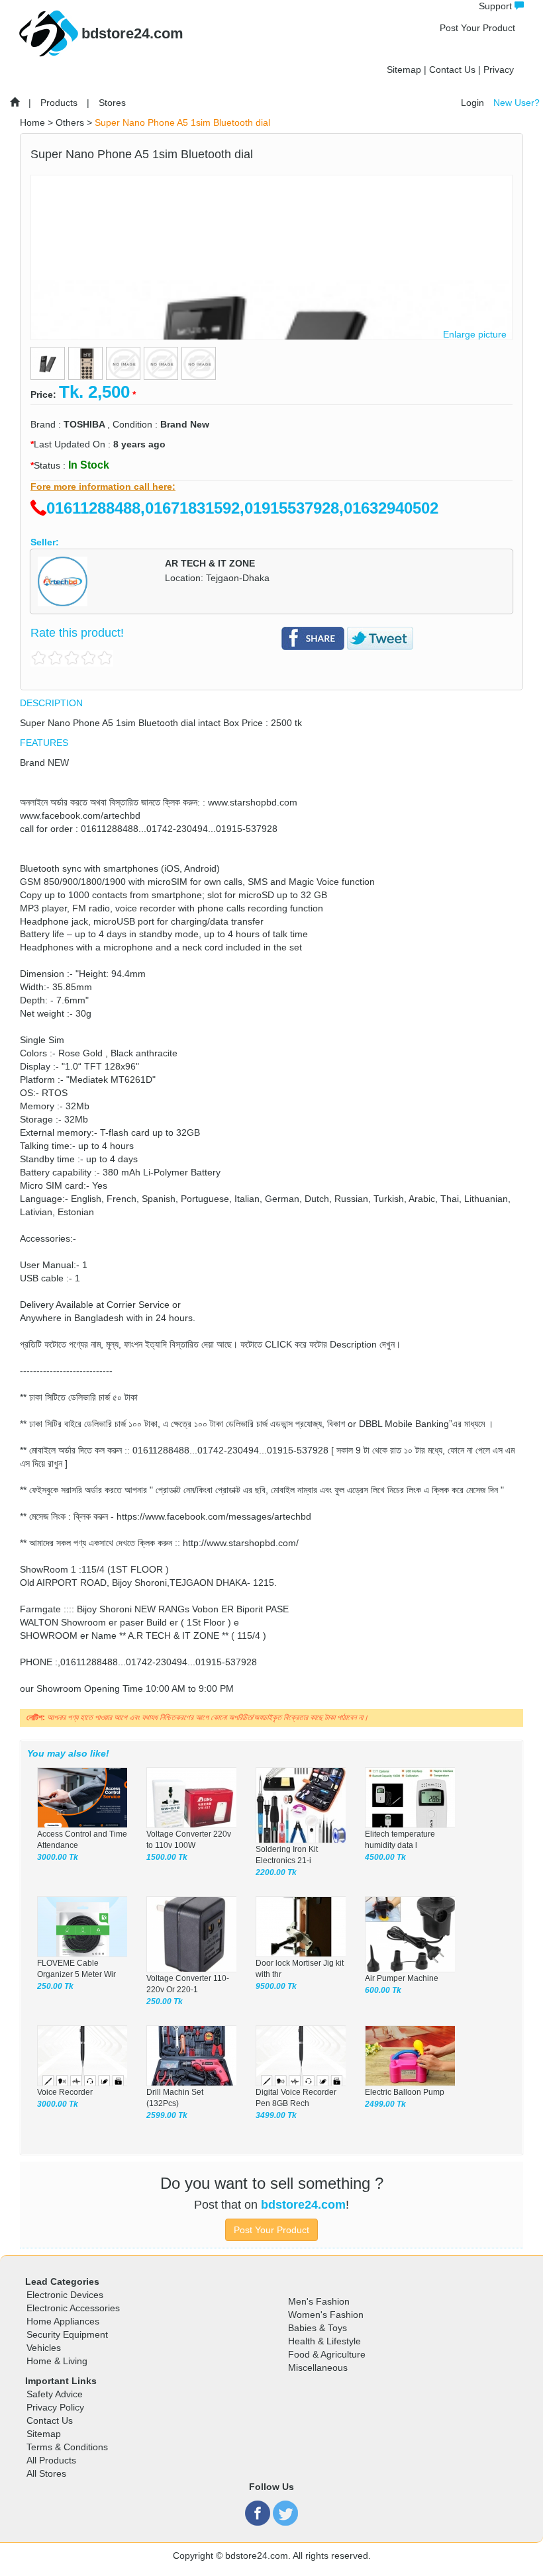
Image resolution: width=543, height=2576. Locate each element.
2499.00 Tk (385, 2104)
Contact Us (452, 69)
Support (497, 6)
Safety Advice (55, 2394)
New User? (517, 103)
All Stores (46, 2473)
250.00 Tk (55, 1986)
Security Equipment (67, 2334)
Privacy (499, 69)
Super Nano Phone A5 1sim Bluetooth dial (182, 122)
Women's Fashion (326, 2315)
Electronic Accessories (73, 2308)
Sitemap (404, 69)
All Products (51, 2460)
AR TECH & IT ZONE (210, 563)
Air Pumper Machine (402, 1978)
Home (32, 122)
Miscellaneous (318, 2368)
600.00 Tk (383, 1990)
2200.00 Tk (276, 1872)
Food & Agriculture (327, 2354)
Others (70, 122)
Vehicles (44, 2348)
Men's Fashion (319, 2301)
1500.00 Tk (167, 1857)
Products (59, 103)
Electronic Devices (65, 2295)
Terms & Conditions (67, 2447)
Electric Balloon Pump (405, 2092)
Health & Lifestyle (324, 2341)
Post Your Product (477, 28)
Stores (112, 103)
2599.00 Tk (167, 2115)
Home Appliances (63, 2321)
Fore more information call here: (103, 486)
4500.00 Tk (385, 1857)
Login (472, 103)
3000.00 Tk (58, 1857)
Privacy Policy (55, 2407)
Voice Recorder (65, 2092)
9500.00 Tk (276, 1986)
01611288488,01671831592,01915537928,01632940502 (242, 508)
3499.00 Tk (276, 2115)
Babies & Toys (318, 2328)
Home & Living (57, 2361)
